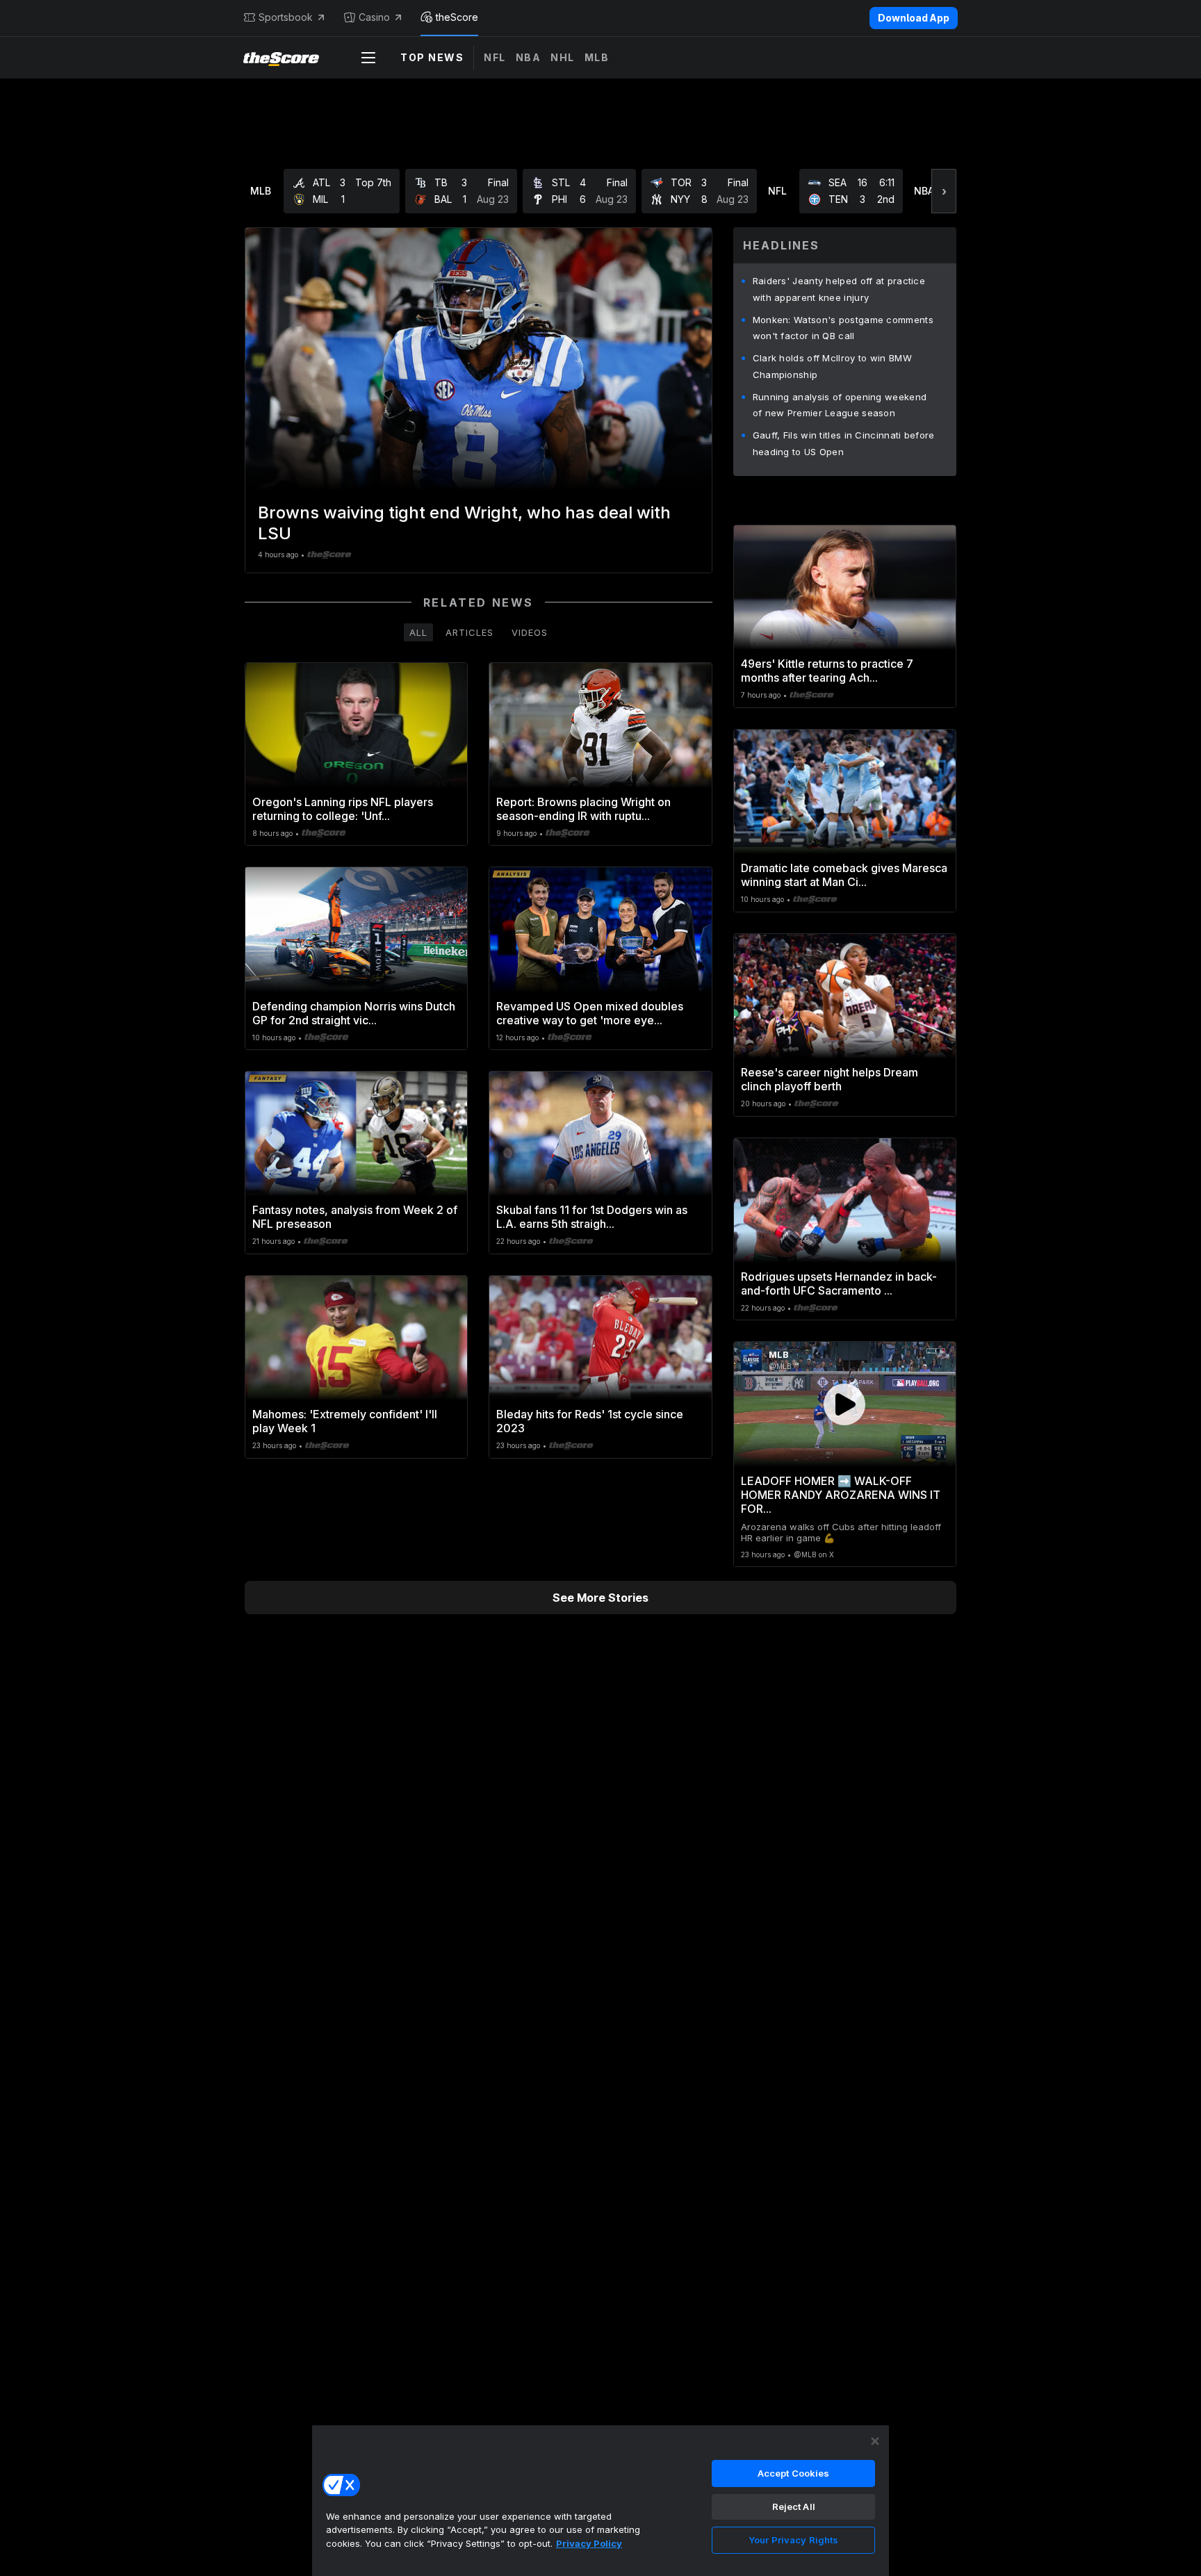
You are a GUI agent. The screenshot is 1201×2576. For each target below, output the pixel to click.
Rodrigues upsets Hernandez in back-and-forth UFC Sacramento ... (839, 1283)
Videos (530, 632)
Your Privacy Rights (793, 2540)
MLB (597, 57)
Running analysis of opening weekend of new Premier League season (840, 405)
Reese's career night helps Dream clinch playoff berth (830, 1079)
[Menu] (368, 58)
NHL (563, 57)
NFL (495, 57)
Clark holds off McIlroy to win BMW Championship (832, 366)
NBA (529, 57)
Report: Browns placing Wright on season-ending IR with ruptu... (583, 809)
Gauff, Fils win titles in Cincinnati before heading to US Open (844, 443)
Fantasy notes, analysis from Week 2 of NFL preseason (355, 1217)
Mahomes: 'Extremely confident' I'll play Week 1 (345, 1421)
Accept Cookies (794, 2473)
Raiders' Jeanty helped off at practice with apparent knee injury (839, 289)
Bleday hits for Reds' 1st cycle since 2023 (590, 1421)
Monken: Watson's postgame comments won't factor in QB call (843, 328)
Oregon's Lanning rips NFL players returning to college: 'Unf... (343, 809)
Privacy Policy (589, 2543)
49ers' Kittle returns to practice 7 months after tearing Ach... (827, 671)
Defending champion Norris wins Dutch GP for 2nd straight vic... (354, 1013)
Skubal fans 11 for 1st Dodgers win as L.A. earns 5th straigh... (592, 1217)
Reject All (794, 2507)
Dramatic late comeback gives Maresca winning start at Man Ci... (844, 875)
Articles (469, 632)
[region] (600, 2500)
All (418, 632)
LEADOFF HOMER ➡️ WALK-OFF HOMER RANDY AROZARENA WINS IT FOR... (841, 1495)
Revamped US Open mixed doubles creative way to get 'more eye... (590, 1013)
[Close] (875, 2441)
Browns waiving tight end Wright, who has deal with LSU (464, 523)
